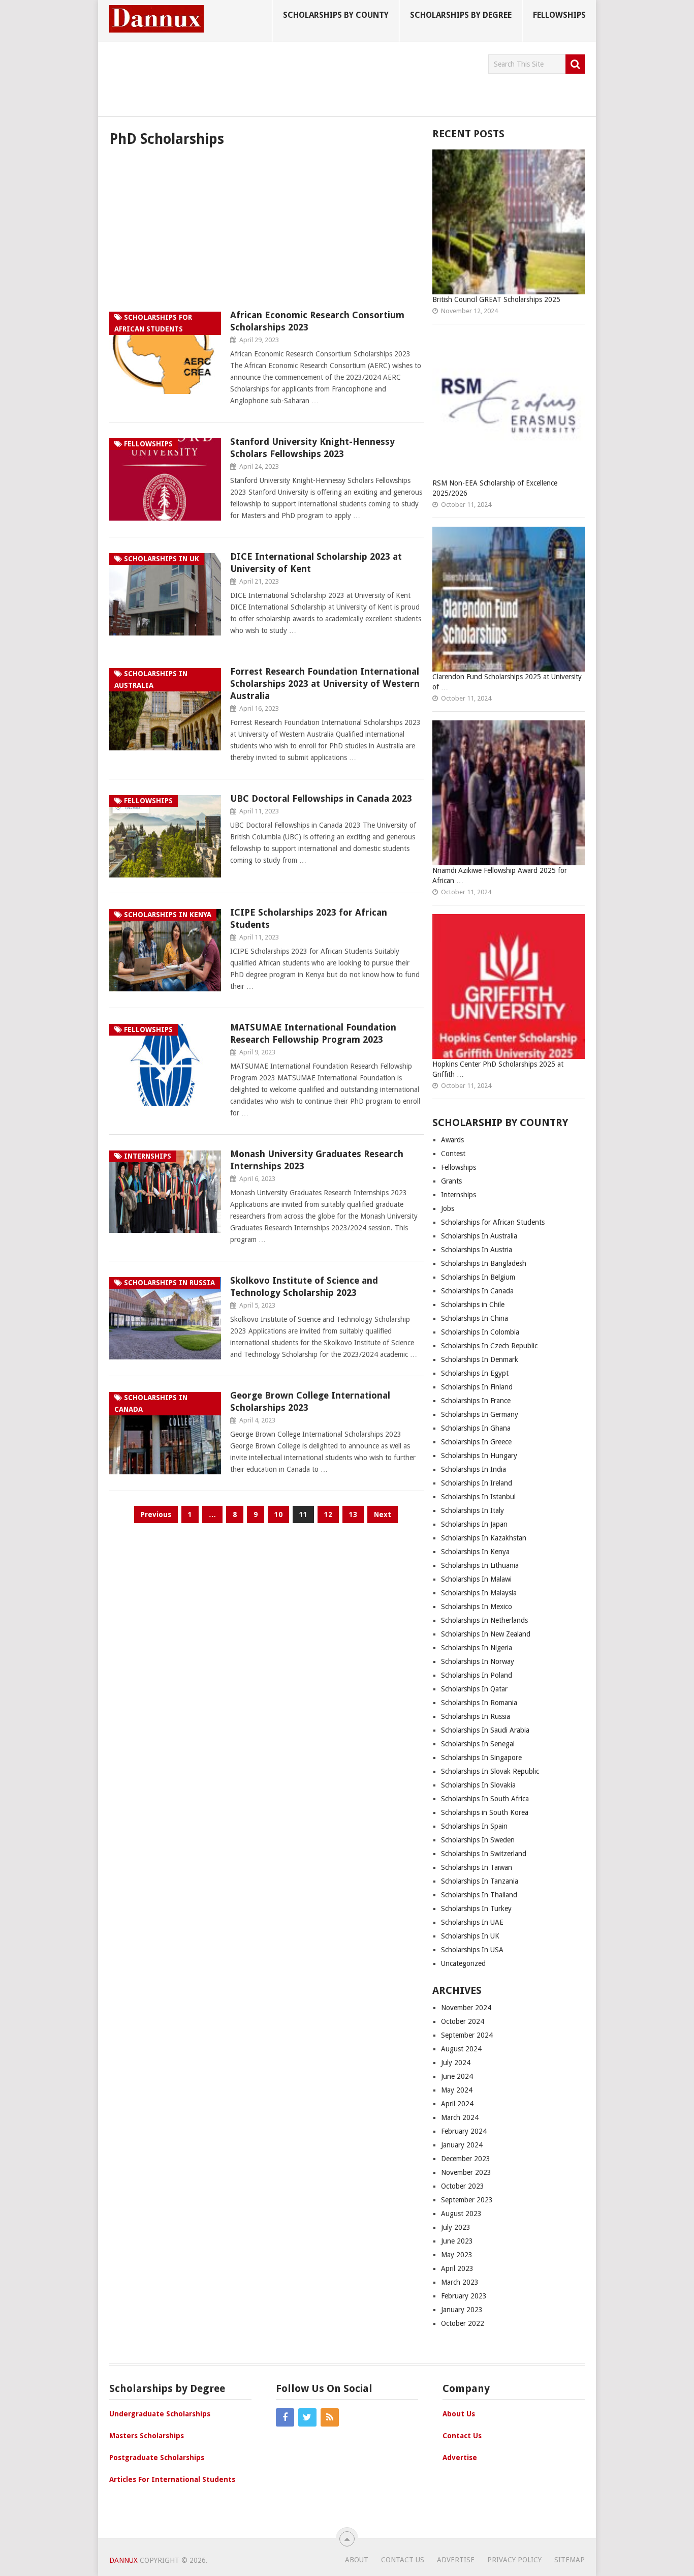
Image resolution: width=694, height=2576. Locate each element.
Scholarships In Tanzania (480, 1881)
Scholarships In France (476, 1401)
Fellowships (559, 15)
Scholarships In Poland (477, 1675)
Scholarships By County (336, 15)
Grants (451, 1181)
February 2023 (464, 2296)
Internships (459, 1195)
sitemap (570, 2560)
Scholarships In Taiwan (477, 1867)
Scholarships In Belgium (478, 1277)
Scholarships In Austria (477, 1250)
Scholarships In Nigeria (477, 1648)
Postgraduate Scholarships (157, 2458)
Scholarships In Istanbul (479, 1497)
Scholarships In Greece (476, 1442)
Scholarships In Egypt (475, 1373)
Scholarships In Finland (477, 1387)
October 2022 (463, 2323)
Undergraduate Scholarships (160, 2414)
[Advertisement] (294, 77)
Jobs (448, 1208)
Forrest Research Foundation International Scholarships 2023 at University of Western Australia (325, 684)
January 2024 (462, 2145)
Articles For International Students (172, 2479)
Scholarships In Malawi (476, 1579)
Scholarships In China (475, 1318)
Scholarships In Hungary (479, 1456)
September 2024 (467, 2035)
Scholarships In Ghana (476, 1428)
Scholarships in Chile (473, 1305)
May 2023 (457, 2255)
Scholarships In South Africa (485, 1799)
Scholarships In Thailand (479, 1895)
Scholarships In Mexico (477, 1607)
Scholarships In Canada (477, 1291)
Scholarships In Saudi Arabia (485, 1730)
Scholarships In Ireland (477, 1483)
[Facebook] (285, 2417)
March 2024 (460, 2117)
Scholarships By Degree (461, 15)
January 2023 (462, 2310)
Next (383, 1514)
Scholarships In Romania (479, 1703)
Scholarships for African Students (493, 1222)
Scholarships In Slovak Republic (490, 1771)
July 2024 (456, 2063)
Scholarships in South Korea (485, 1812)
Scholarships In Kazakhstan (484, 1538)
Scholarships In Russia (476, 1716)
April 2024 (457, 2104)
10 (278, 1514)
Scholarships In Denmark (480, 1359)
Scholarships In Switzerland (484, 1854)
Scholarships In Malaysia (479, 1593)
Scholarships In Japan (474, 1524)
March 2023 (460, 2282)
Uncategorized (463, 1963)
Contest (453, 1154)
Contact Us (462, 2436)
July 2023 (456, 2227)
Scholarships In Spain (474, 1826)
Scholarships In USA (472, 1950)
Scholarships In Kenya (475, 1552)
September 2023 (467, 2200)
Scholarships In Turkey (476, 1908)
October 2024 (463, 2021)
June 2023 (457, 2241)
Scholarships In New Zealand (486, 1634)
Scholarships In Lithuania (480, 1565)
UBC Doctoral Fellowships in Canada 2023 (321, 798)
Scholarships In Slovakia (478, 1785)
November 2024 (466, 2008)
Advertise (460, 2458)
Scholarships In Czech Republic (489, 1346)
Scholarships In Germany (480, 1414)
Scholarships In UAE (472, 1922)
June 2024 (457, 2076)
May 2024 (457, 2090)
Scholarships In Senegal (478, 1744)
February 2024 (464, 2131)
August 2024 (461, 2049)
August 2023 (461, 2214)
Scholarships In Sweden (478, 1840)
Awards (452, 1140)
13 (353, 1514)
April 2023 (457, 2268)
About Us (459, 2414)
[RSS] (330, 2417)
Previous (156, 1514)
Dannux (123, 2560)
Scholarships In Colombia (480, 1332)
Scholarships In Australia (479, 1236)
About (357, 2560)
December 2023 (466, 2159)
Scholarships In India (474, 1469)
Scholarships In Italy (472, 1510)
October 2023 (463, 2186)
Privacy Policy (514, 2560)
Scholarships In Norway (478, 1661)
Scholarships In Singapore (481, 1757)
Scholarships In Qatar (474, 1689)
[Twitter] (307, 2417)
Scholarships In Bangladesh (484, 1263)
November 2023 (466, 2172)
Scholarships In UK (470, 1936)
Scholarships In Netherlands (484, 1620)
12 (328, 1514)
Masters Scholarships (147, 2436)
